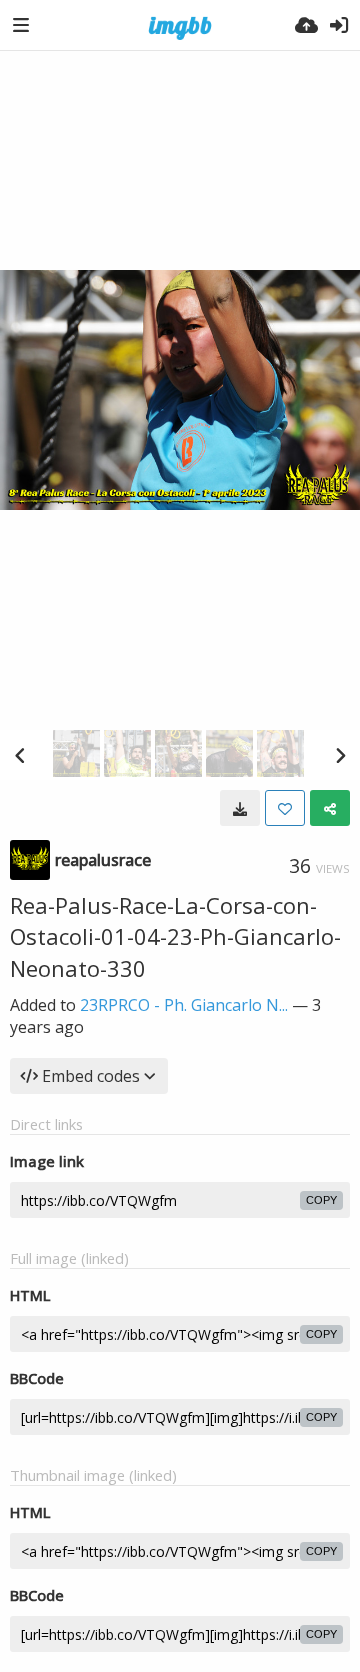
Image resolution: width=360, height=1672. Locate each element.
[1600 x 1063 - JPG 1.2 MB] (240, 808)
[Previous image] (20, 755)
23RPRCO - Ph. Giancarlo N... (184, 1005)
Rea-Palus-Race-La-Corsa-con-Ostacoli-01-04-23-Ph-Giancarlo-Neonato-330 (175, 936)
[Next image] (340, 755)
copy (321, 1200)
